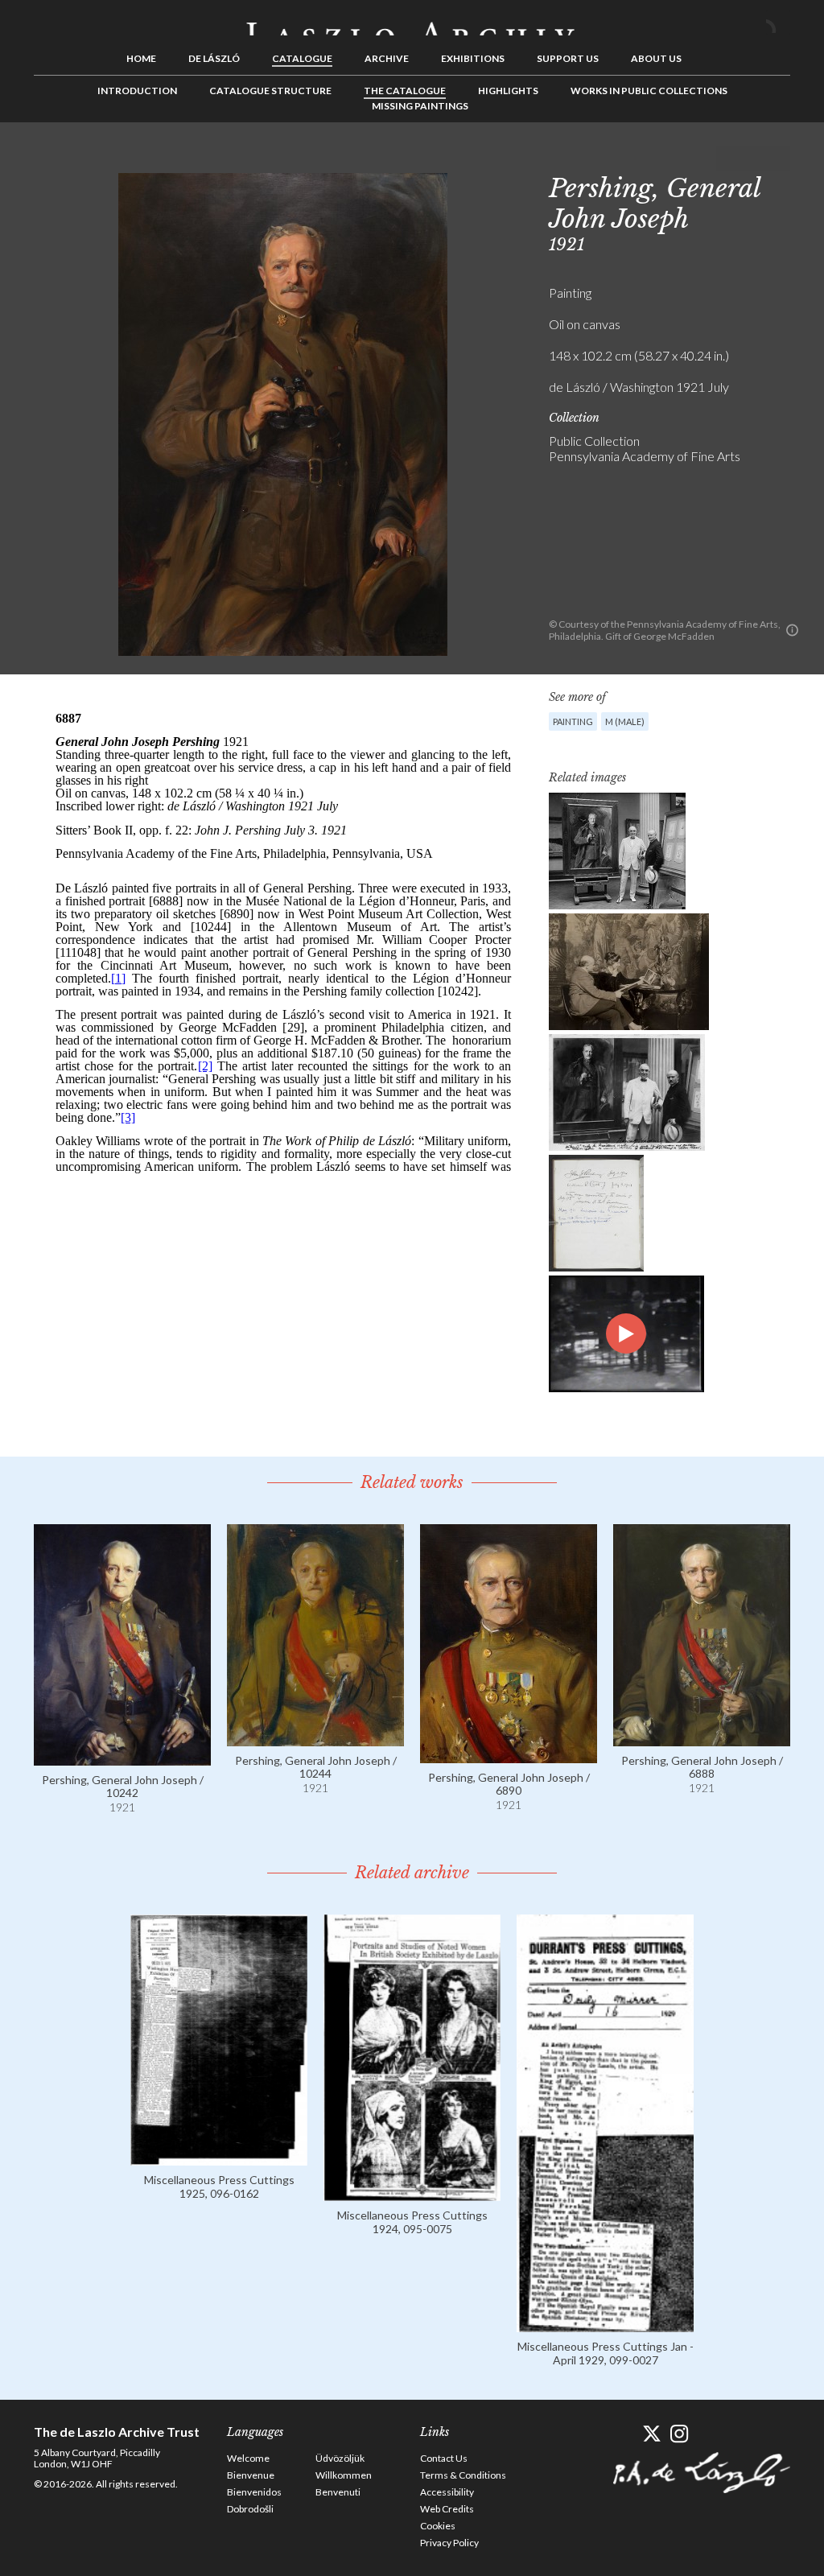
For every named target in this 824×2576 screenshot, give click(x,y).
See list (753, 159)
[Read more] (122, 1758)
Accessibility (447, 2492)
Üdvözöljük (340, 2458)
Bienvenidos (254, 2492)
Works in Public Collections (649, 91)
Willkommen (344, 2475)
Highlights (508, 91)
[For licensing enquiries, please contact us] (792, 630)
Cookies (438, 2526)
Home (141, 58)
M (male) (625, 721)
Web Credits (447, 2509)
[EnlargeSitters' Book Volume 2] (596, 1213)
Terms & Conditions (463, 2475)
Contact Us (444, 2458)
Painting (573, 721)
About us (656, 58)
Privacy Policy (449, 2543)
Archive (387, 58)
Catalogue (302, 58)
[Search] (778, 23)
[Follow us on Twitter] (651, 2434)
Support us (568, 58)
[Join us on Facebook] (623, 2434)
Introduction (137, 91)
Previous (728, 159)
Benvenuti (338, 2492)
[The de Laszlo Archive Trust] (412, 22)
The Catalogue (405, 91)
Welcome (248, 2458)
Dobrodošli (250, 2509)
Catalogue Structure (270, 91)
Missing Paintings (420, 106)
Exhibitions (473, 58)
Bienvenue (251, 2475)
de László (214, 58)
